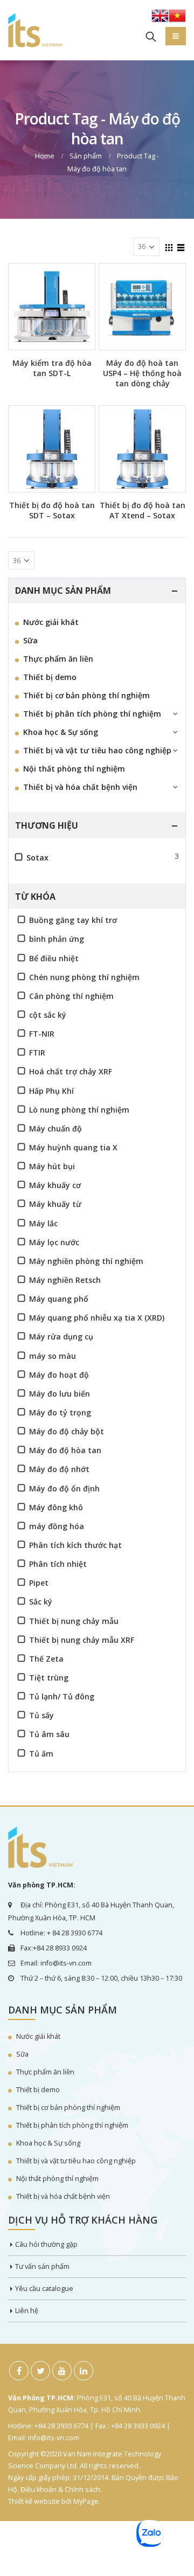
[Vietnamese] (177, 19)
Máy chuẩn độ (56, 1129)
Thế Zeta (46, 1659)
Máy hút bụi (52, 1166)
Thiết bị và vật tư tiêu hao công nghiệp (97, 750)
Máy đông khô (56, 1507)
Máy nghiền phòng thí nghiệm (86, 1261)
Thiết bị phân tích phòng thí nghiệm (92, 714)
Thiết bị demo (50, 677)
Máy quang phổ (59, 1299)
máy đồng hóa (57, 1526)
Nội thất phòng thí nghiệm (74, 769)
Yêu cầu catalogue (44, 2289)
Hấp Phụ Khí (51, 1091)
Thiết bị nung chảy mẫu (74, 1621)
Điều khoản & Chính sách (60, 2490)
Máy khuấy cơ (55, 1185)
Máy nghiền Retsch (65, 1280)
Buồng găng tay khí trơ (73, 920)
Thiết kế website (34, 2501)
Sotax (37, 857)
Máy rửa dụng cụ (61, 1336)
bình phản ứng (57, 939)
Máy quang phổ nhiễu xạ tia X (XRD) (97, 1318)
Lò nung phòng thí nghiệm (79, 1110)
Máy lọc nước (54, 1242)
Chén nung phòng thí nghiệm (84, 977)
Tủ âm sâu (49, 1734)
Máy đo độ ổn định (64, 1488)
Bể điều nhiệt (54, 958)
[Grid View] (169, 246)
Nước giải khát (51, 622)
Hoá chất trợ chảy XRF (71, 1071)
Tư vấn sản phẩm (42, 2266)
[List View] (181, 246)
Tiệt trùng (49, 1678)
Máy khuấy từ (55, 1204)
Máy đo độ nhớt (59, 1469)
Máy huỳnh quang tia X (73, 1147)
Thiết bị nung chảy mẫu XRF (82, 1640)
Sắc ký (41, 1602)
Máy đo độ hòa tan (65, 1450)
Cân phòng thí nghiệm (71, 996)
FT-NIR (42, 1034)
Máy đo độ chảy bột (67, 1431)
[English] (160, 19)
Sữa (30, 640)
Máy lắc (43, 1223)
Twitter (40, 2371)
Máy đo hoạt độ (59, 1375)
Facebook (19, 2371)
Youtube (62, 2371)
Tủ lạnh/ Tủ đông (62, 1696)
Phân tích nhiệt (58, 1564)
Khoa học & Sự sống (61, 732)
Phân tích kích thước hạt (75, 1545)
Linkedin (84, 2371)
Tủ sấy (41, 1715)
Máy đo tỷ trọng (60, 1412)
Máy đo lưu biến (60, 1394)
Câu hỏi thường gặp (46, 2244)
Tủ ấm (41, 1754)
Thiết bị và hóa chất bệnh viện (80, 787)
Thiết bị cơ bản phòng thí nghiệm (86, 695)
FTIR (37, 1053)
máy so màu (53, 1356)
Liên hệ (27, 2311)
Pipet (39, 1583)
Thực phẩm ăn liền (58, 659)
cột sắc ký (48, 1015)
